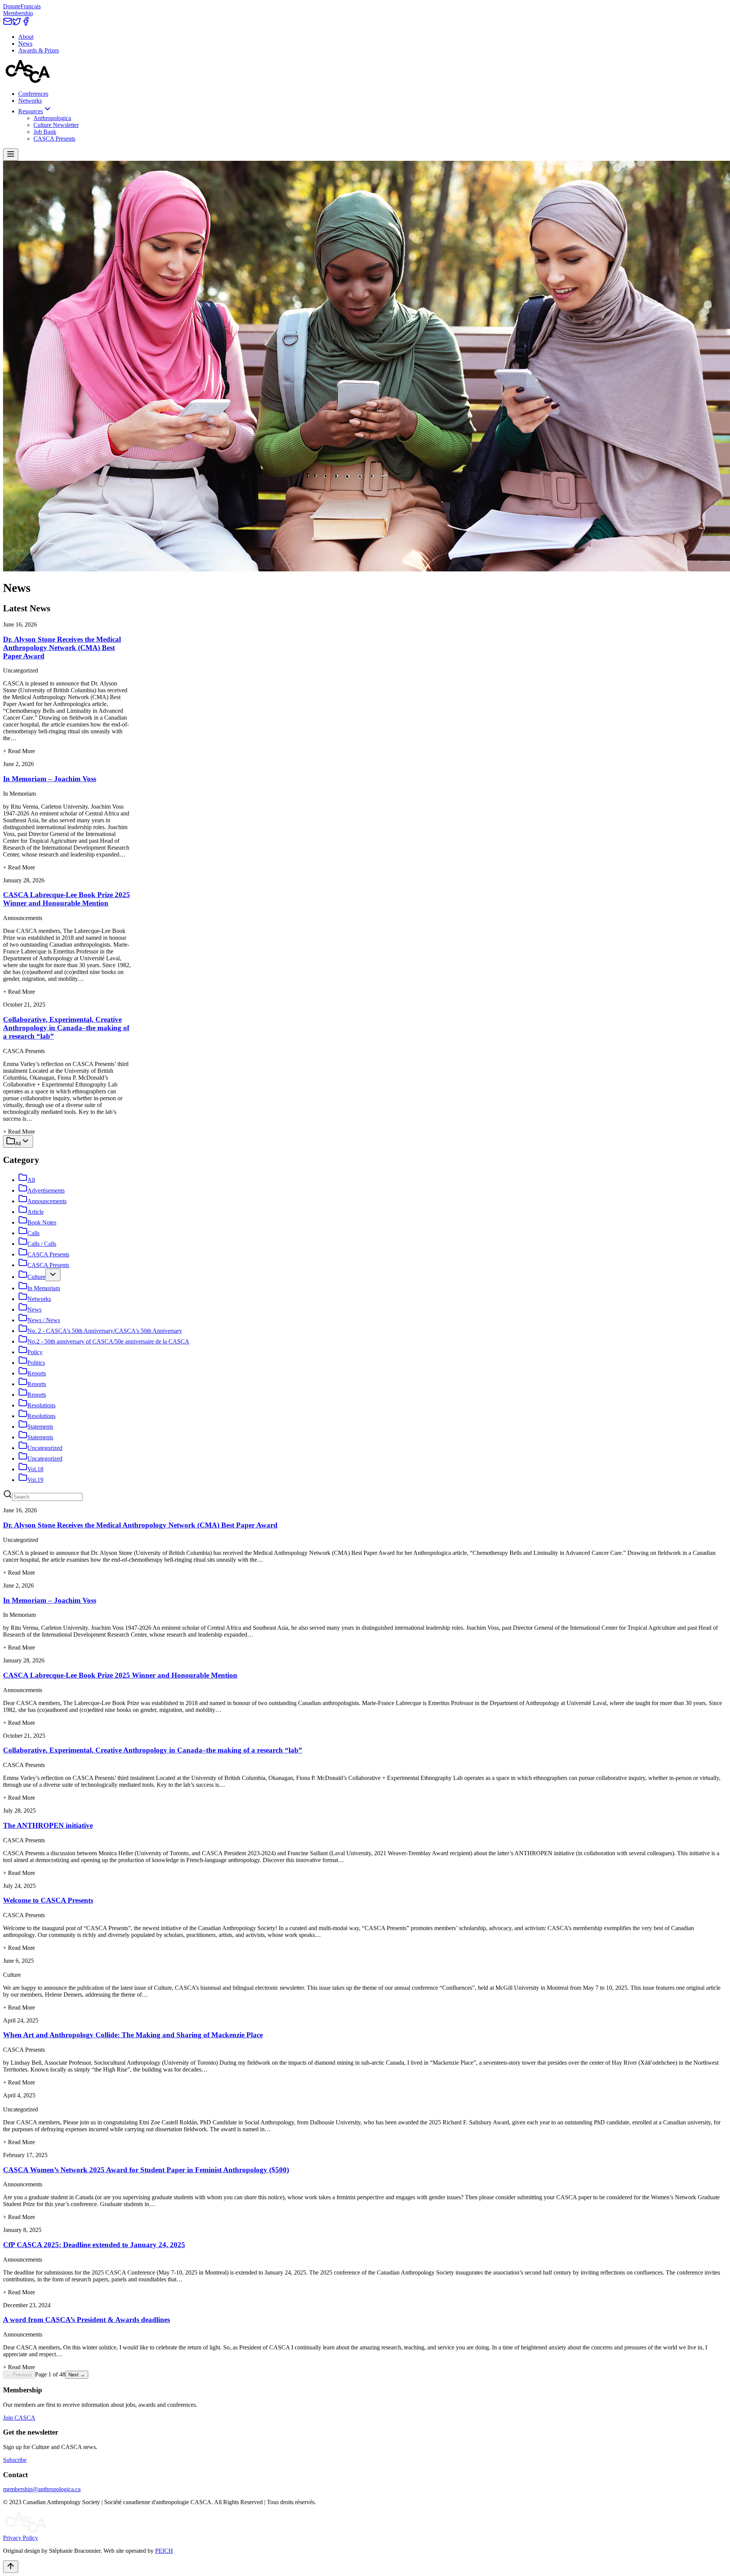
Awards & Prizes (39, 50)
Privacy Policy (21, 2538)
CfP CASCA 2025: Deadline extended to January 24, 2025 (94, 2245)
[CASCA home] (28, 81)
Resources (31, 111)
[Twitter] (17, 24)
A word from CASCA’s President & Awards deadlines (86, 2320)
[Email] (8, 24)
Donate (12, 6)
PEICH (164, 2551)
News (25, 44)
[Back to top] (11, 2567)
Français (31, 6)
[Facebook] (26, 24)
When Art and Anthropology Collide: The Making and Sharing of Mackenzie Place (133, 2035)
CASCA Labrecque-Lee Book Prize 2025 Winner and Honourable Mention (67, 899)
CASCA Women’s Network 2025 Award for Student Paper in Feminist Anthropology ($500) (146, 2170)
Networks (30, 101)
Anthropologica (52, 118)
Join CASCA (19, 2418)
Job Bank (45, 132)
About (26, 37)
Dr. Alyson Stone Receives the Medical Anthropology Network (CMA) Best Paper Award (62, 648)
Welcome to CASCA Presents (48, 1900)
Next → (77, 2375)
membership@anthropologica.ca (42, 2489)
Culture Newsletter (56, 125)
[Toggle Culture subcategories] (53, 1275)
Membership (18, 13)
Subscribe (15, 2460)
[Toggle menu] (11, 155)
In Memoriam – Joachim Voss (50, 779)
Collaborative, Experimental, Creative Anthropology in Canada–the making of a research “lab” (66, 1028)
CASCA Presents (54, 139)
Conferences (33, 94)
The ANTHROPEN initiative (48, 1825)
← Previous (19, 2375)
